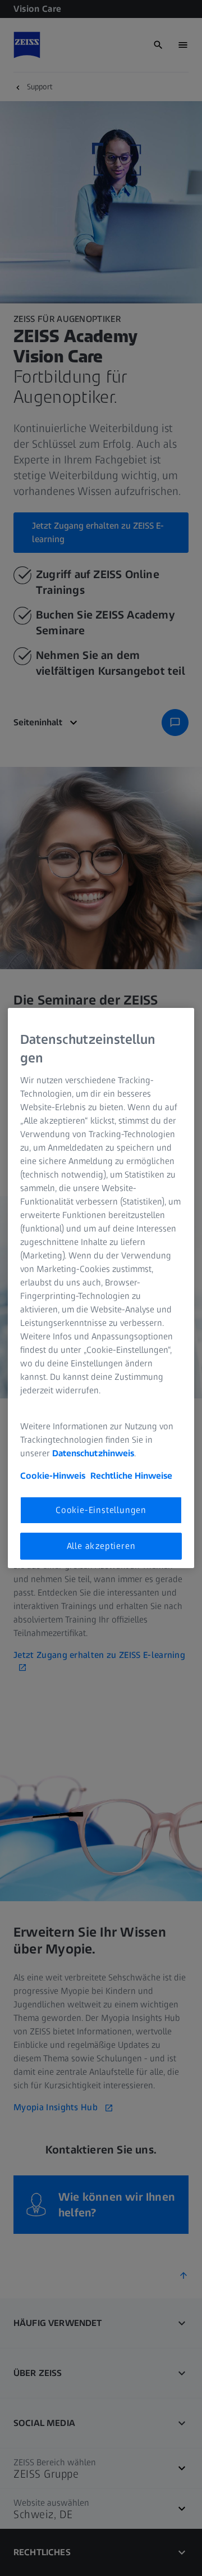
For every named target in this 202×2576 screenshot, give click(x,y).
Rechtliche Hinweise (131, 1476)
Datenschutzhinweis (93, 1453)
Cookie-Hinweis (53, 1476)
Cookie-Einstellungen (101, 1510)
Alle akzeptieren (101, 1546)
